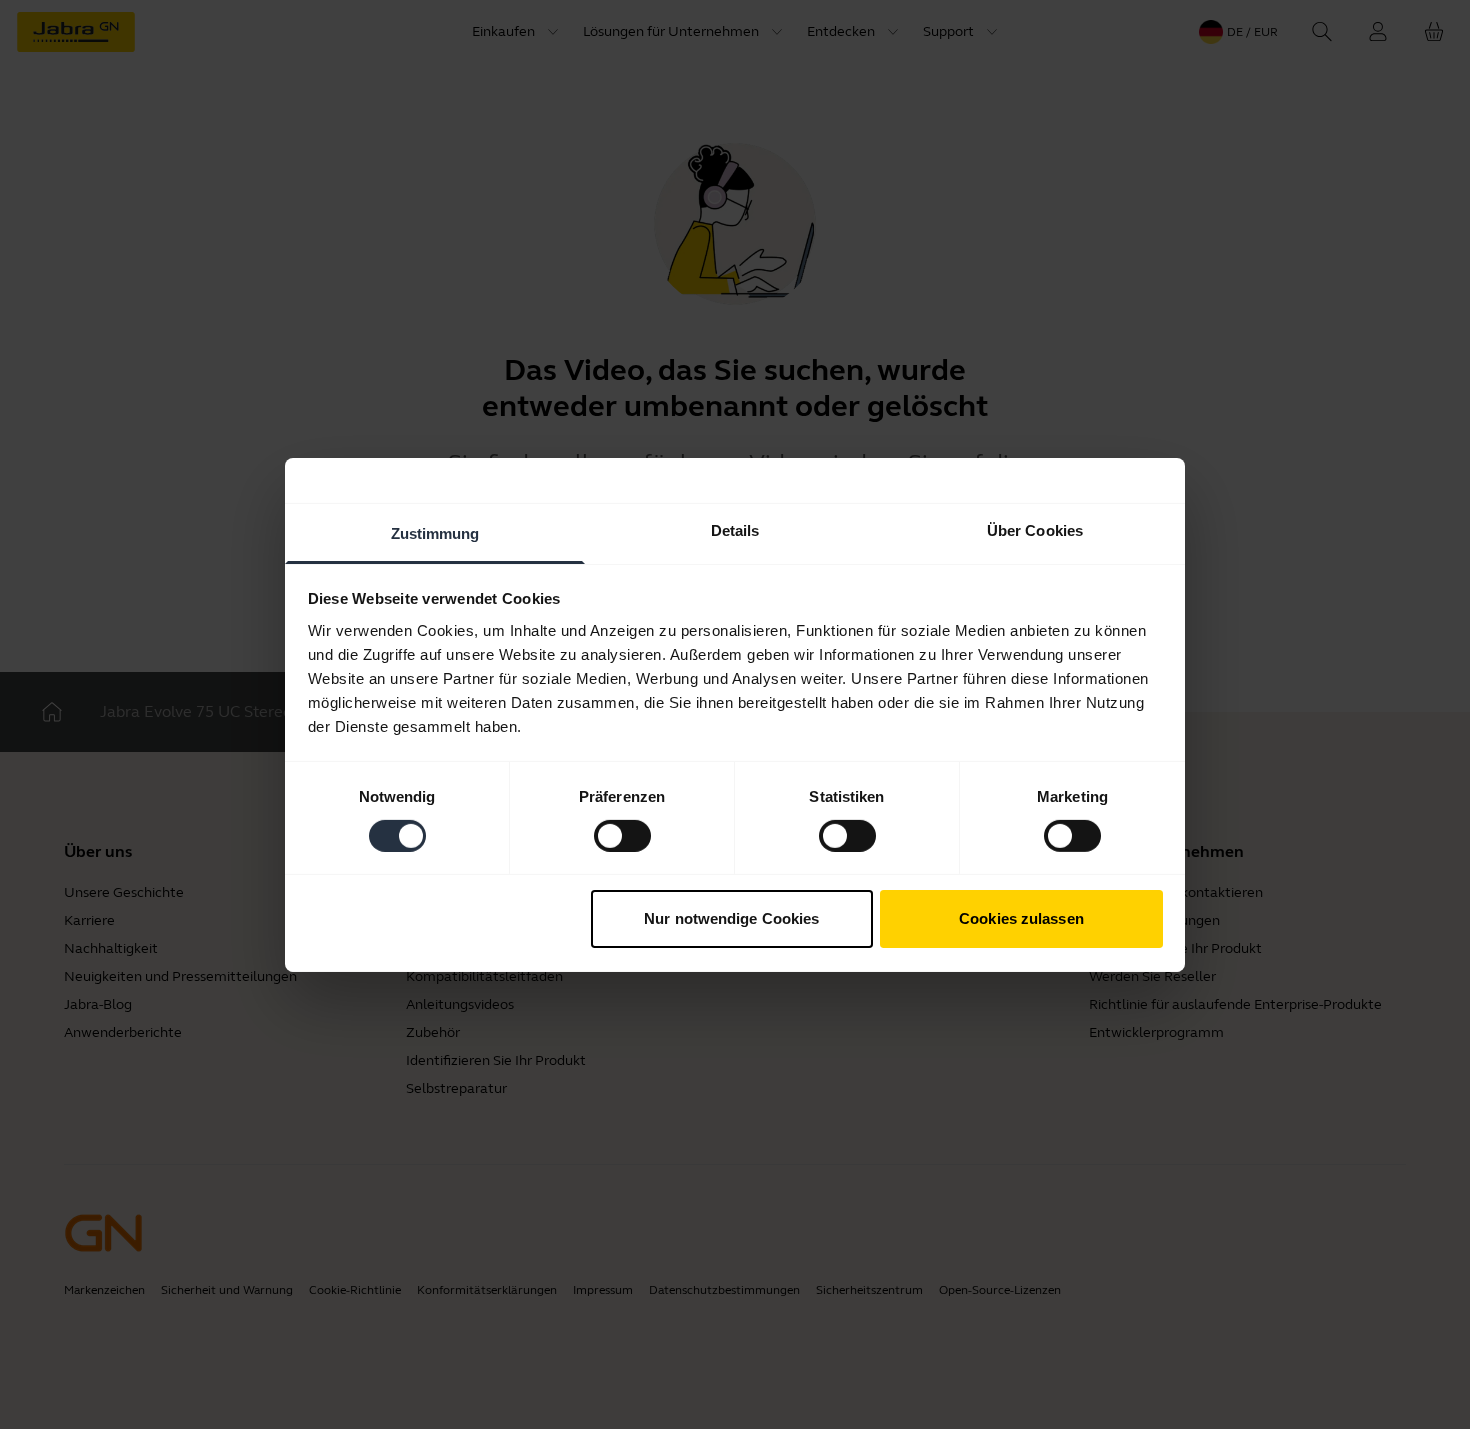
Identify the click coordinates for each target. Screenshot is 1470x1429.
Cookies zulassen (1021, 918)
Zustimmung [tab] (435, 532)
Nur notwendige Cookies (731, 918)
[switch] (622, 836)
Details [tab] (735, 529)
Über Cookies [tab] (1035, 529)
